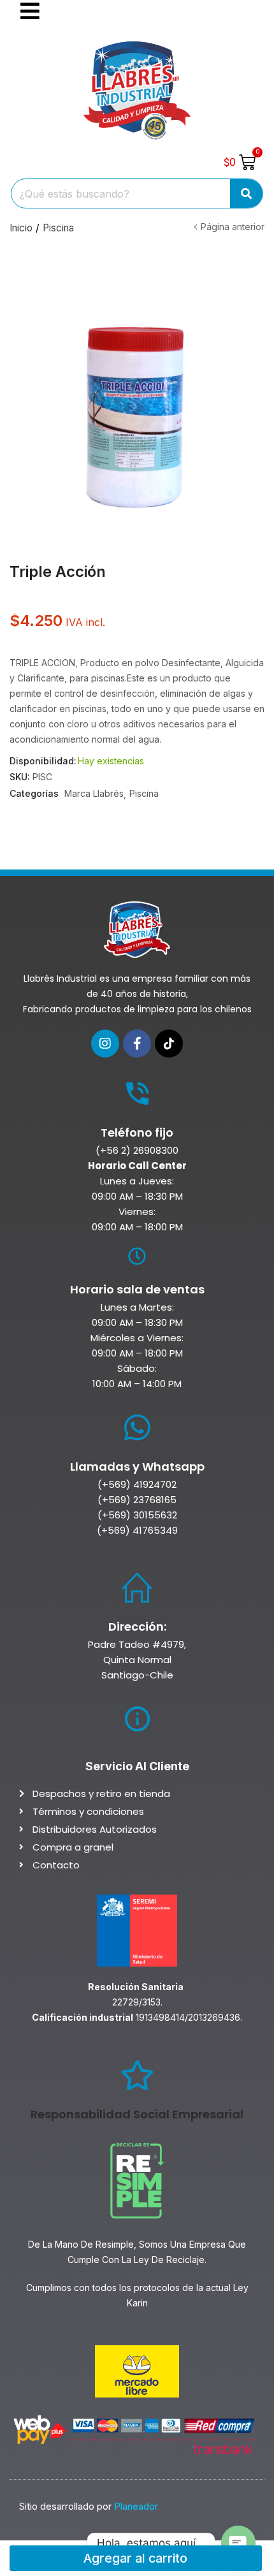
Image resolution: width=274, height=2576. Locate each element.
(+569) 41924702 (137, 1484)
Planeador (136, 2506)
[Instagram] (105, 1044)
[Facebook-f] (137, 1044)
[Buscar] (246, 193)
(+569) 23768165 (137, 1500)
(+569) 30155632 (137, 1515)
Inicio (21, 228)
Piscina (58, 228)
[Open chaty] (238, 2543)
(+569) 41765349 (137, 1530)
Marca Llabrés (94, 793)
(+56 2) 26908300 (137, 1150)
